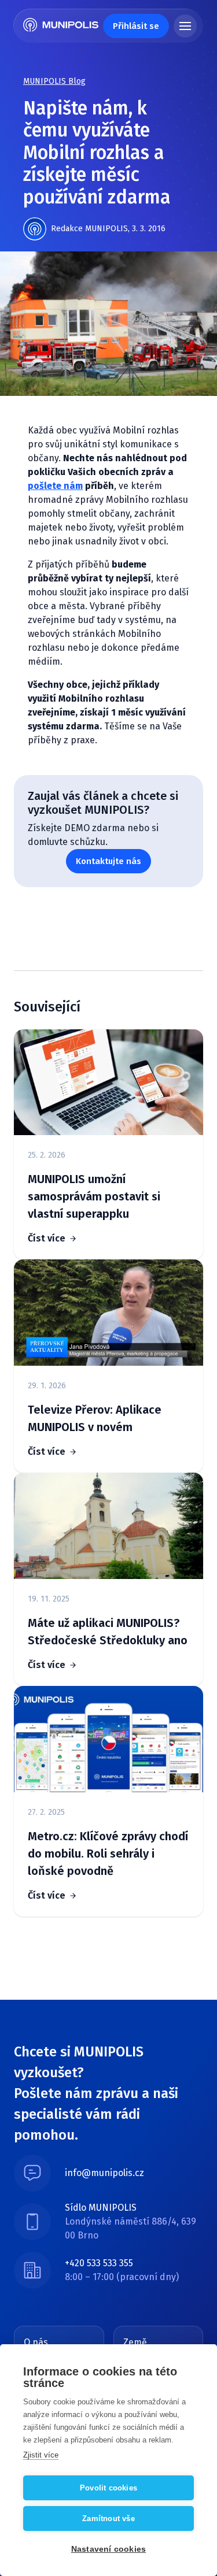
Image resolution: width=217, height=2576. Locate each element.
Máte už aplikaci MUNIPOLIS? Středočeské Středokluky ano (108, 1632)
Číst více (47, 1238)
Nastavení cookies (108, 2549)
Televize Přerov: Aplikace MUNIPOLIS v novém (95, 1418)
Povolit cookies (108, 2488)
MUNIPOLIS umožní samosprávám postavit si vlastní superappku (94, 1196)
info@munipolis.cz (104, 2173)
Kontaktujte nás (108, 861)
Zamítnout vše (108, 2518)
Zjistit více (41, 2455)
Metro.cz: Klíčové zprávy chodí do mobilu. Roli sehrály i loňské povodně (108, 1854)
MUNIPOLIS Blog (54, 81)
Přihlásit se (136, 26)
